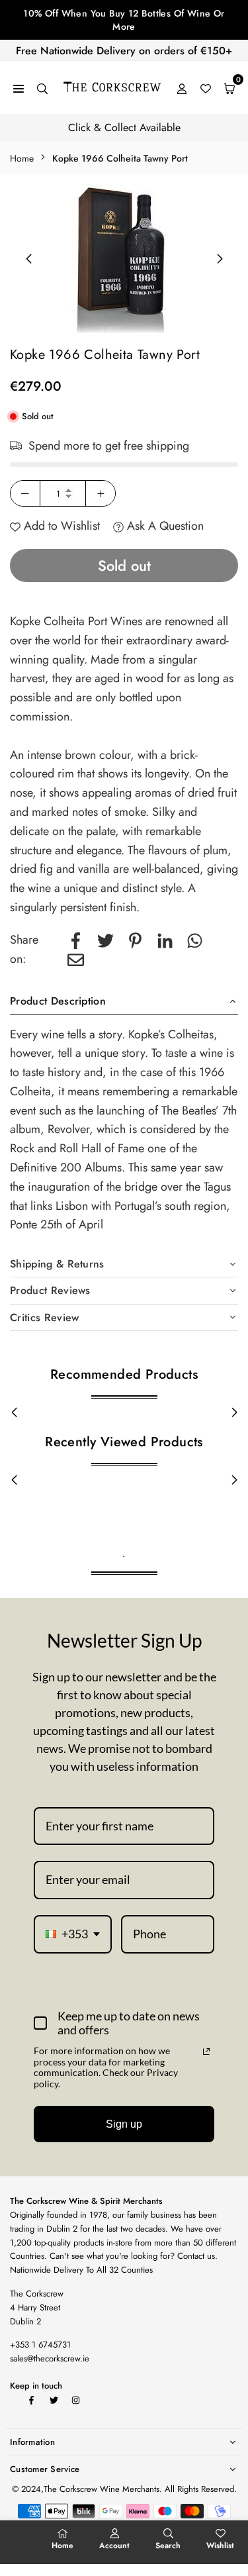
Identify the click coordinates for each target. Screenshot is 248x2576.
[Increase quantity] (101, 493)
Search (168, 2546)
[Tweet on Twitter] (105, 940)
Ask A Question (164, 526)
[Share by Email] (76, 959)
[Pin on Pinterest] (135, 940)
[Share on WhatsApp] (195, 940)
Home (22, 158)
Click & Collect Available (124, 127)
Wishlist (220, 2546)
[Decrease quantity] (25, 493)
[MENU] (19, 88)
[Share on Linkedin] (165, 940)
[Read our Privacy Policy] (206, 2052)
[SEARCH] (42, 88)
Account (114, 2546)
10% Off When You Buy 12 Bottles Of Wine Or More (124, 20)
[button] (220, 259)
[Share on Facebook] (76, 940)
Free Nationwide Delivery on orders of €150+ (124, 51)
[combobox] (73, 1934)
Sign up (124, 2124)
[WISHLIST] (206, 88)
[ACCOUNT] (182, 88)
